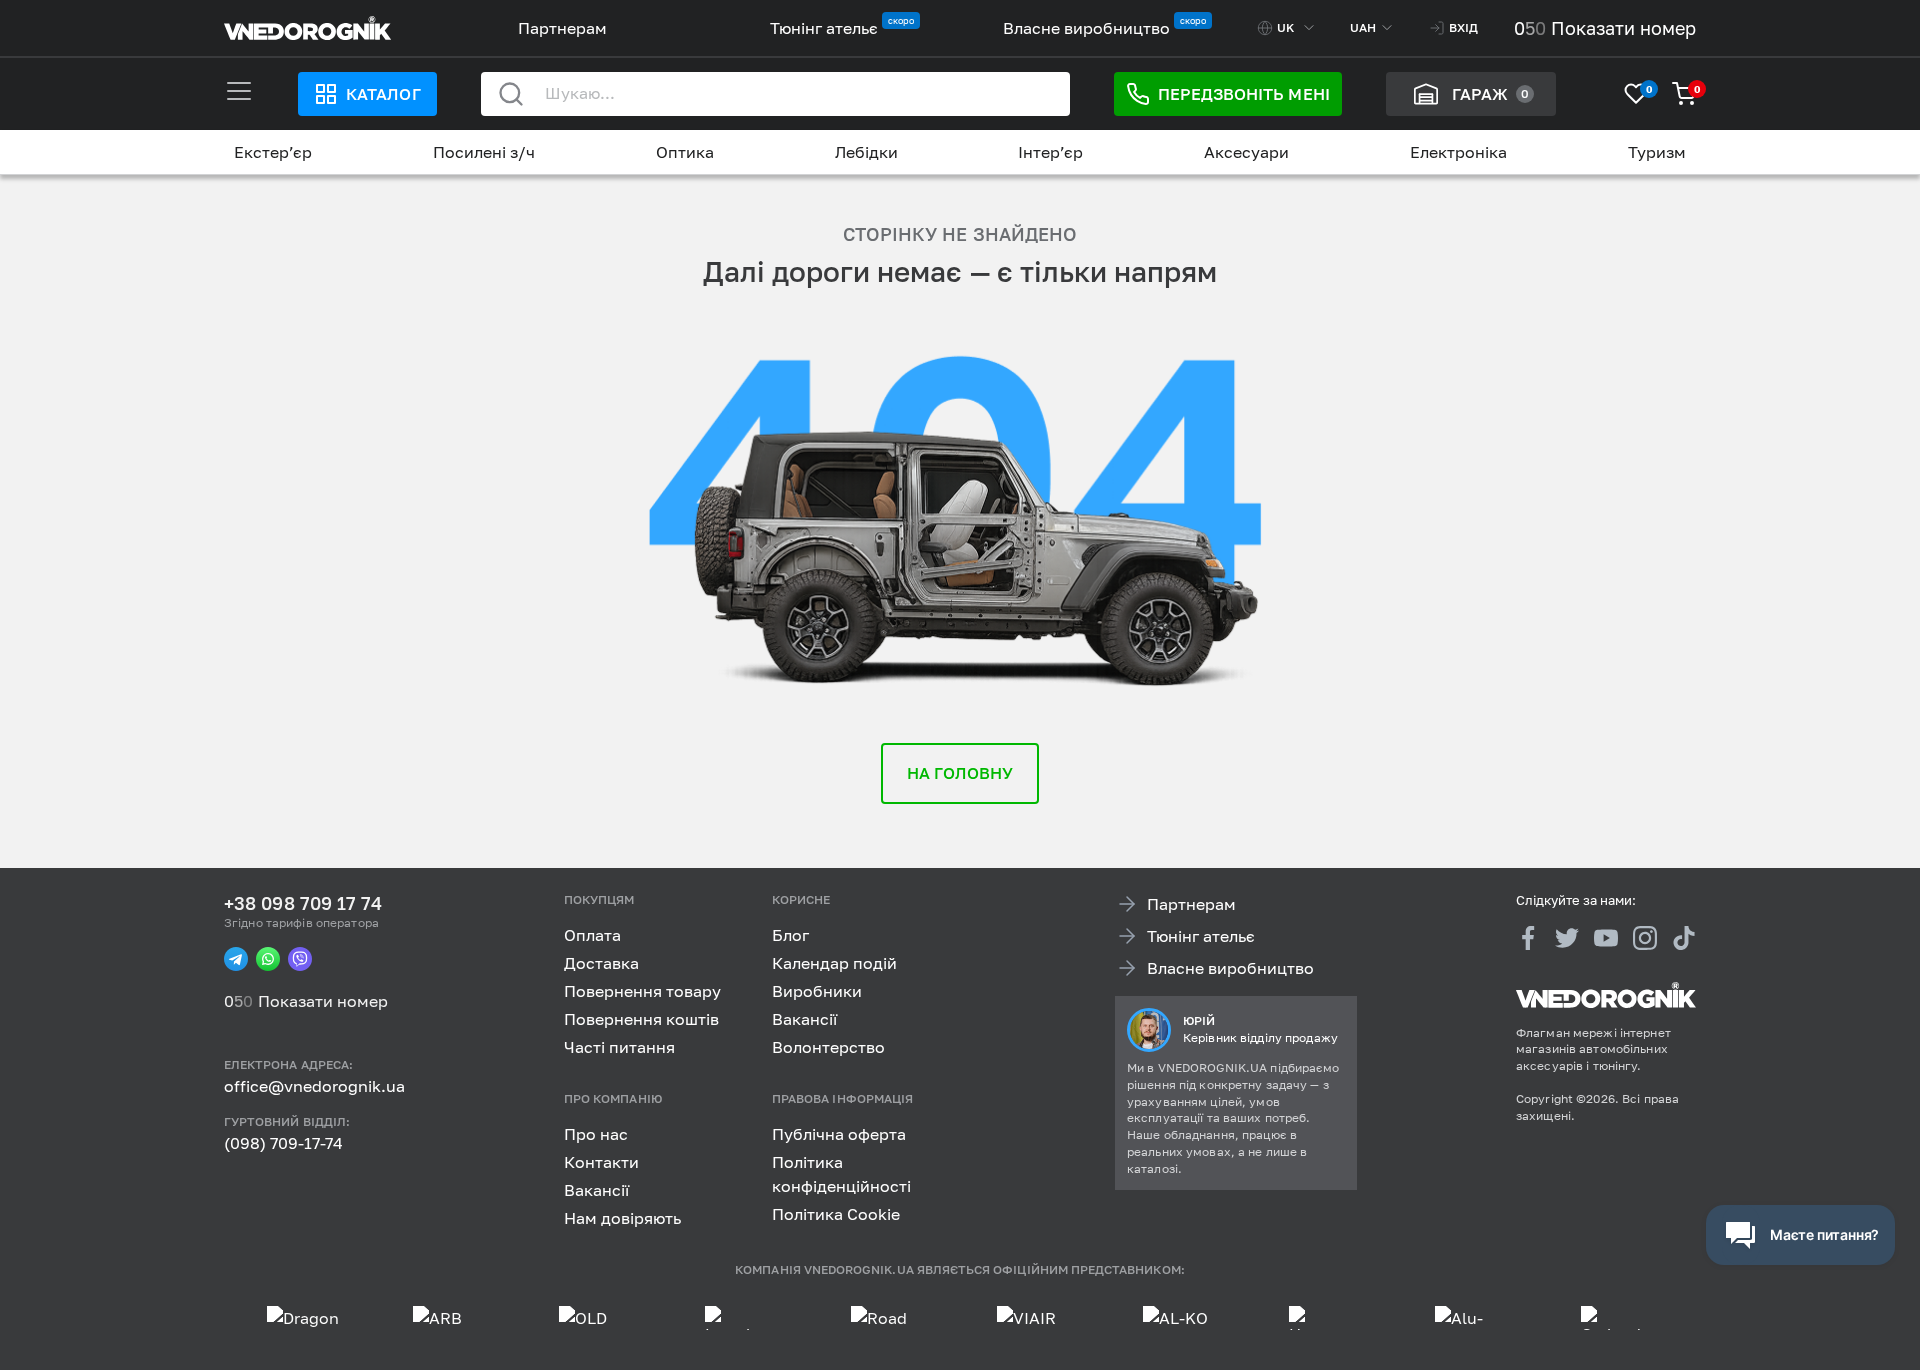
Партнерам (562, 28)
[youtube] (1606, 937)
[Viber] (300, 959)
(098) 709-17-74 (283, 1143)
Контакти (601, 1161)
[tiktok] (1684, 937)
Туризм (1657, 152)
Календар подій (834, 963)
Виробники (817, 991)
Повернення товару (642, 991)
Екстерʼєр (273, 152)
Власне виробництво (1086, 28)
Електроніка (1458, 152)
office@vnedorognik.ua (314, 1086)
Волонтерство (828, 1047)
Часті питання (619, 1047)
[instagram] (1645, 937)
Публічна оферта (839, 1133)
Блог (790, 935)
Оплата (592, 935)
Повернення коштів (641, 1019)
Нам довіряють (622, 1217)
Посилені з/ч (484, 152)
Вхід (1463, 27)
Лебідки (866, 152)
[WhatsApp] (268, 959)
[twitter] (1567, 937)
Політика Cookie (836, 1213)
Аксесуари (1246, 152)
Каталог (383, 94)
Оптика (685, 152)
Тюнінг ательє (824, 28)
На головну (960, 773)
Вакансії (804, 1019)
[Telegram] (236, 959)
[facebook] (1528, 937)
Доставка (601, 963)
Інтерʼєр (1050, 152)
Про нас (596, 1133)
